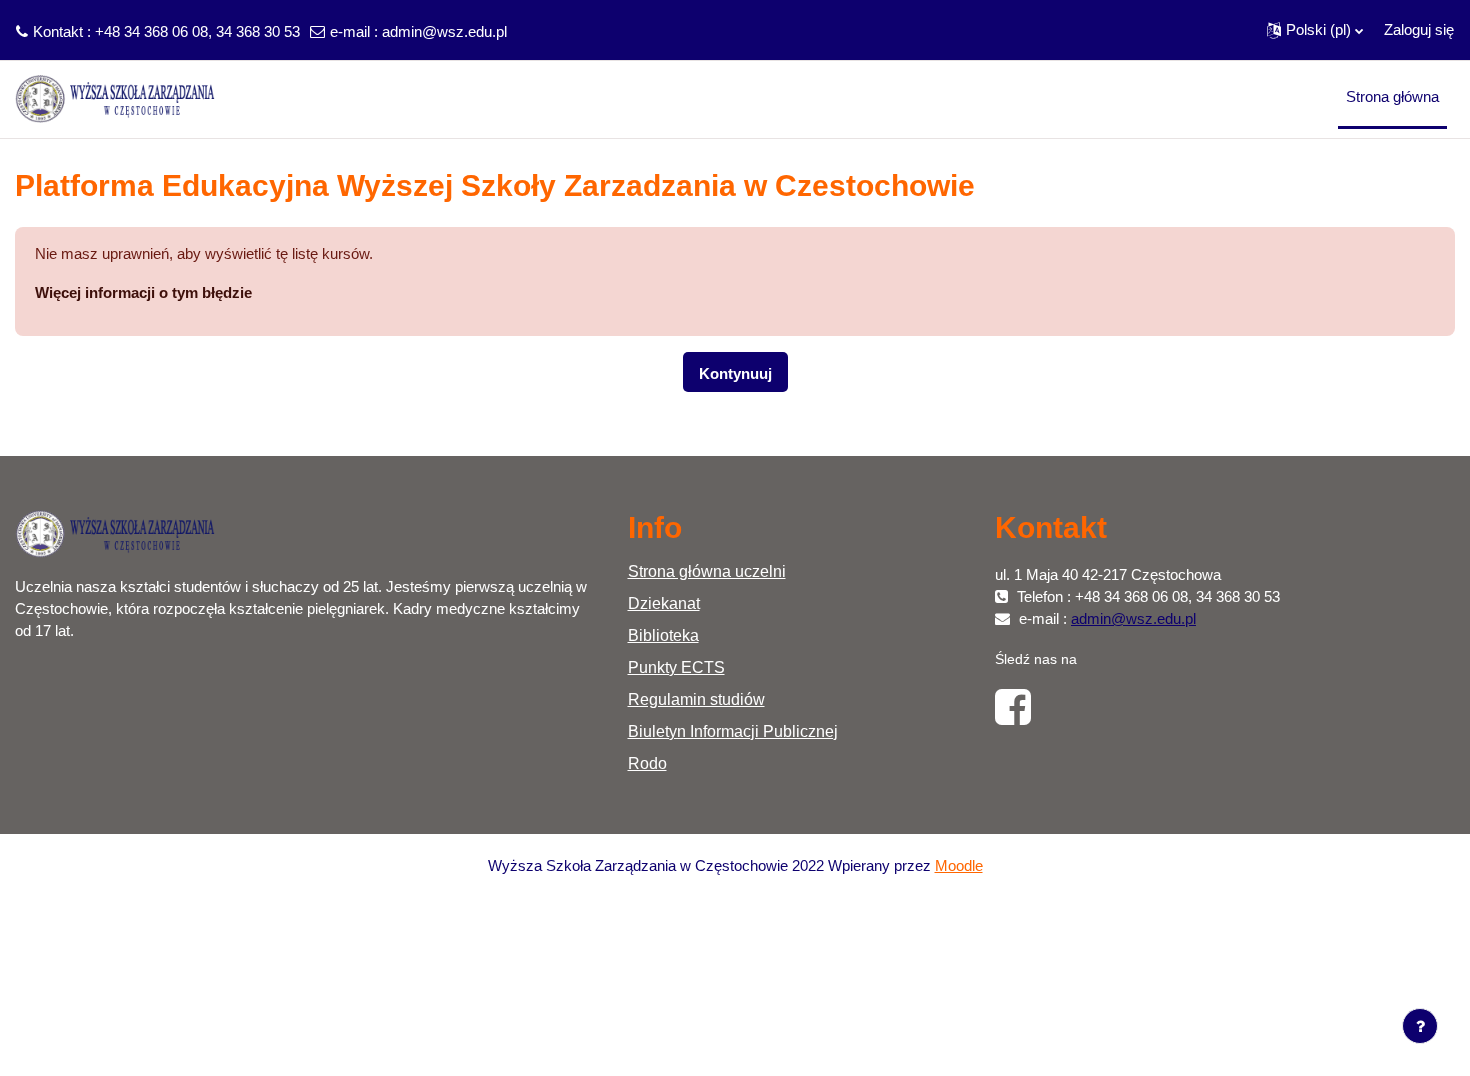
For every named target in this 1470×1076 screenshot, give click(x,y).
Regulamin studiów (696, 699)
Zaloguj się (1419, 29)
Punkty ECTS (676, 667)
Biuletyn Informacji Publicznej (733, 731)
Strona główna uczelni (707, 571)
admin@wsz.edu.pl (444, 31)
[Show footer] (1420, 1026)
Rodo (647, 763)
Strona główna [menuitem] (1392, 96)
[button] (1315, 30)
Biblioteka (663, 635)
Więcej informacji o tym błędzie (143, 292)
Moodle (959, 865)
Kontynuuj (735, 373)
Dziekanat (664, 603)
